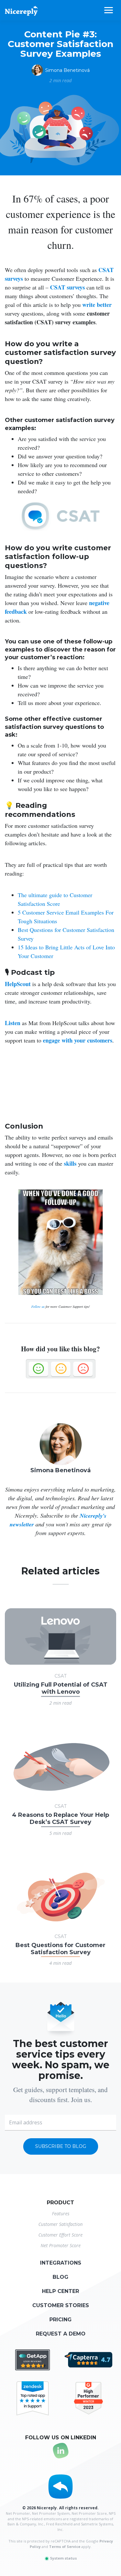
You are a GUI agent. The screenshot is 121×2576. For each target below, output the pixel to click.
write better (97, 305)
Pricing (60, 2320)
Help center (60, 2291)
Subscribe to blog (61, 2146)
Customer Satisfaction (60, 2224)
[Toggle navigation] (113, 10)
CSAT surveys (67, 287)
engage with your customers (78, 1040)
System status (63, 2558)
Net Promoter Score (61, 2245)
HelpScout (18, 984)
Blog (60, 2277)
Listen (13, 1023)
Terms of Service (65, 2547)
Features (61, 2214)
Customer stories (61, 2305)
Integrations (61, 2263)
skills (70, 1163)
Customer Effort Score (60, 2235)
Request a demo (61, 2334)
